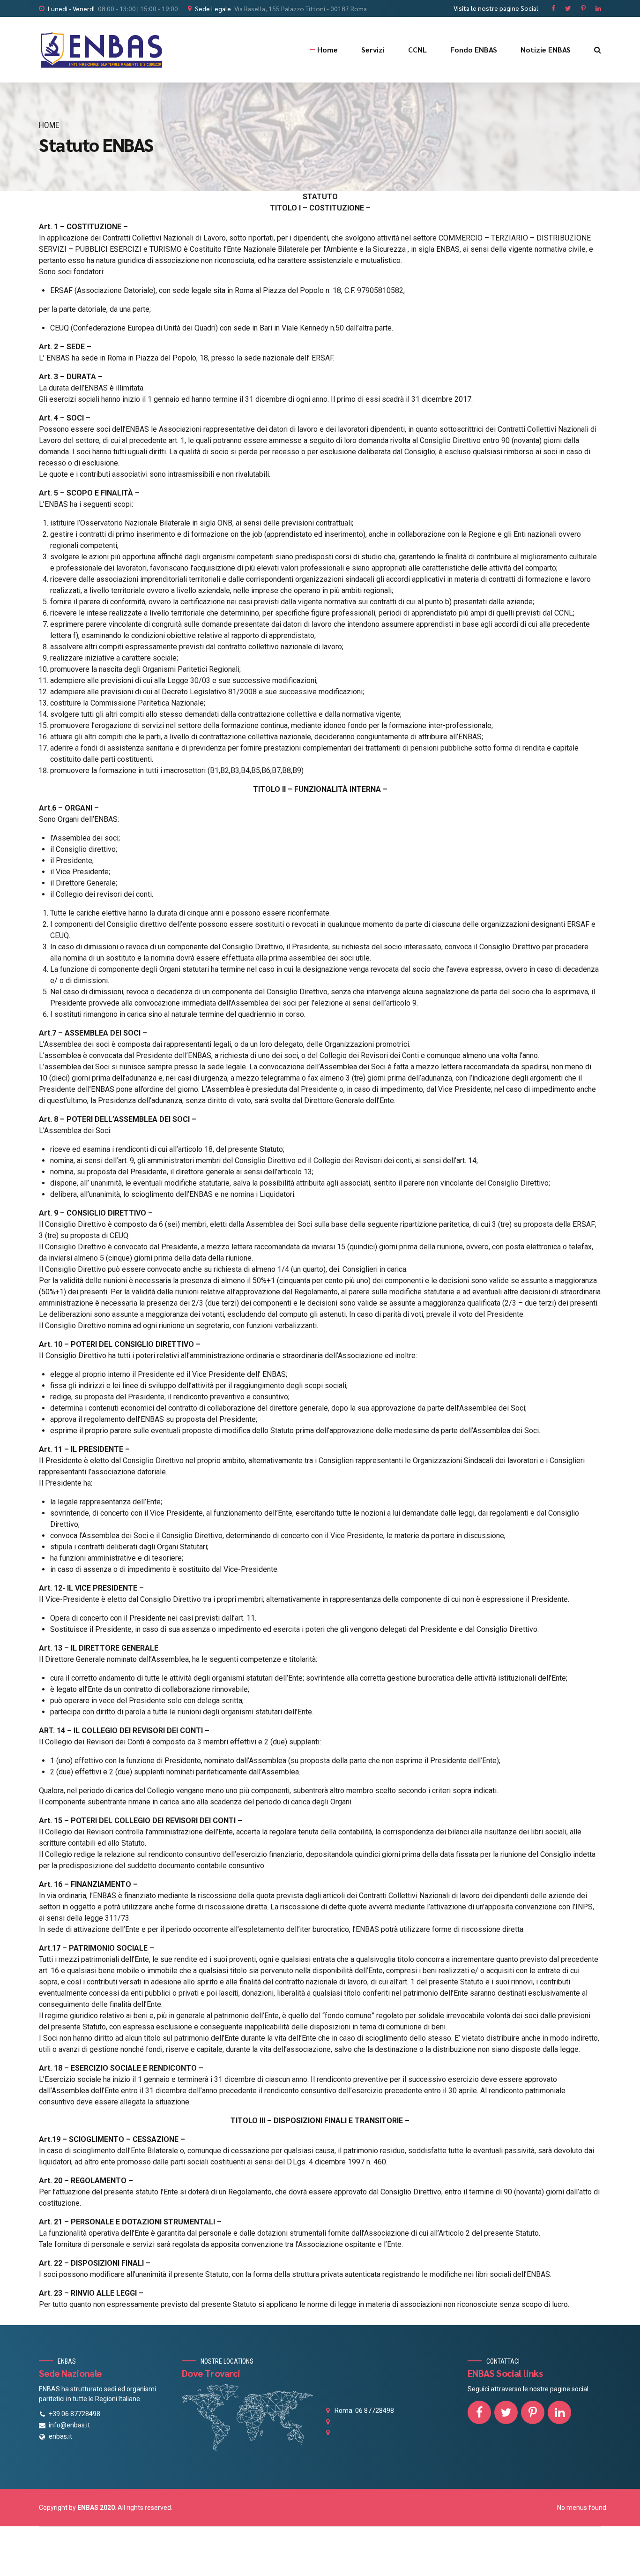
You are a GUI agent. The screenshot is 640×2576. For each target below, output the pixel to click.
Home (327, 49)
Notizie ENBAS (546, 49)
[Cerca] (598, 50)
